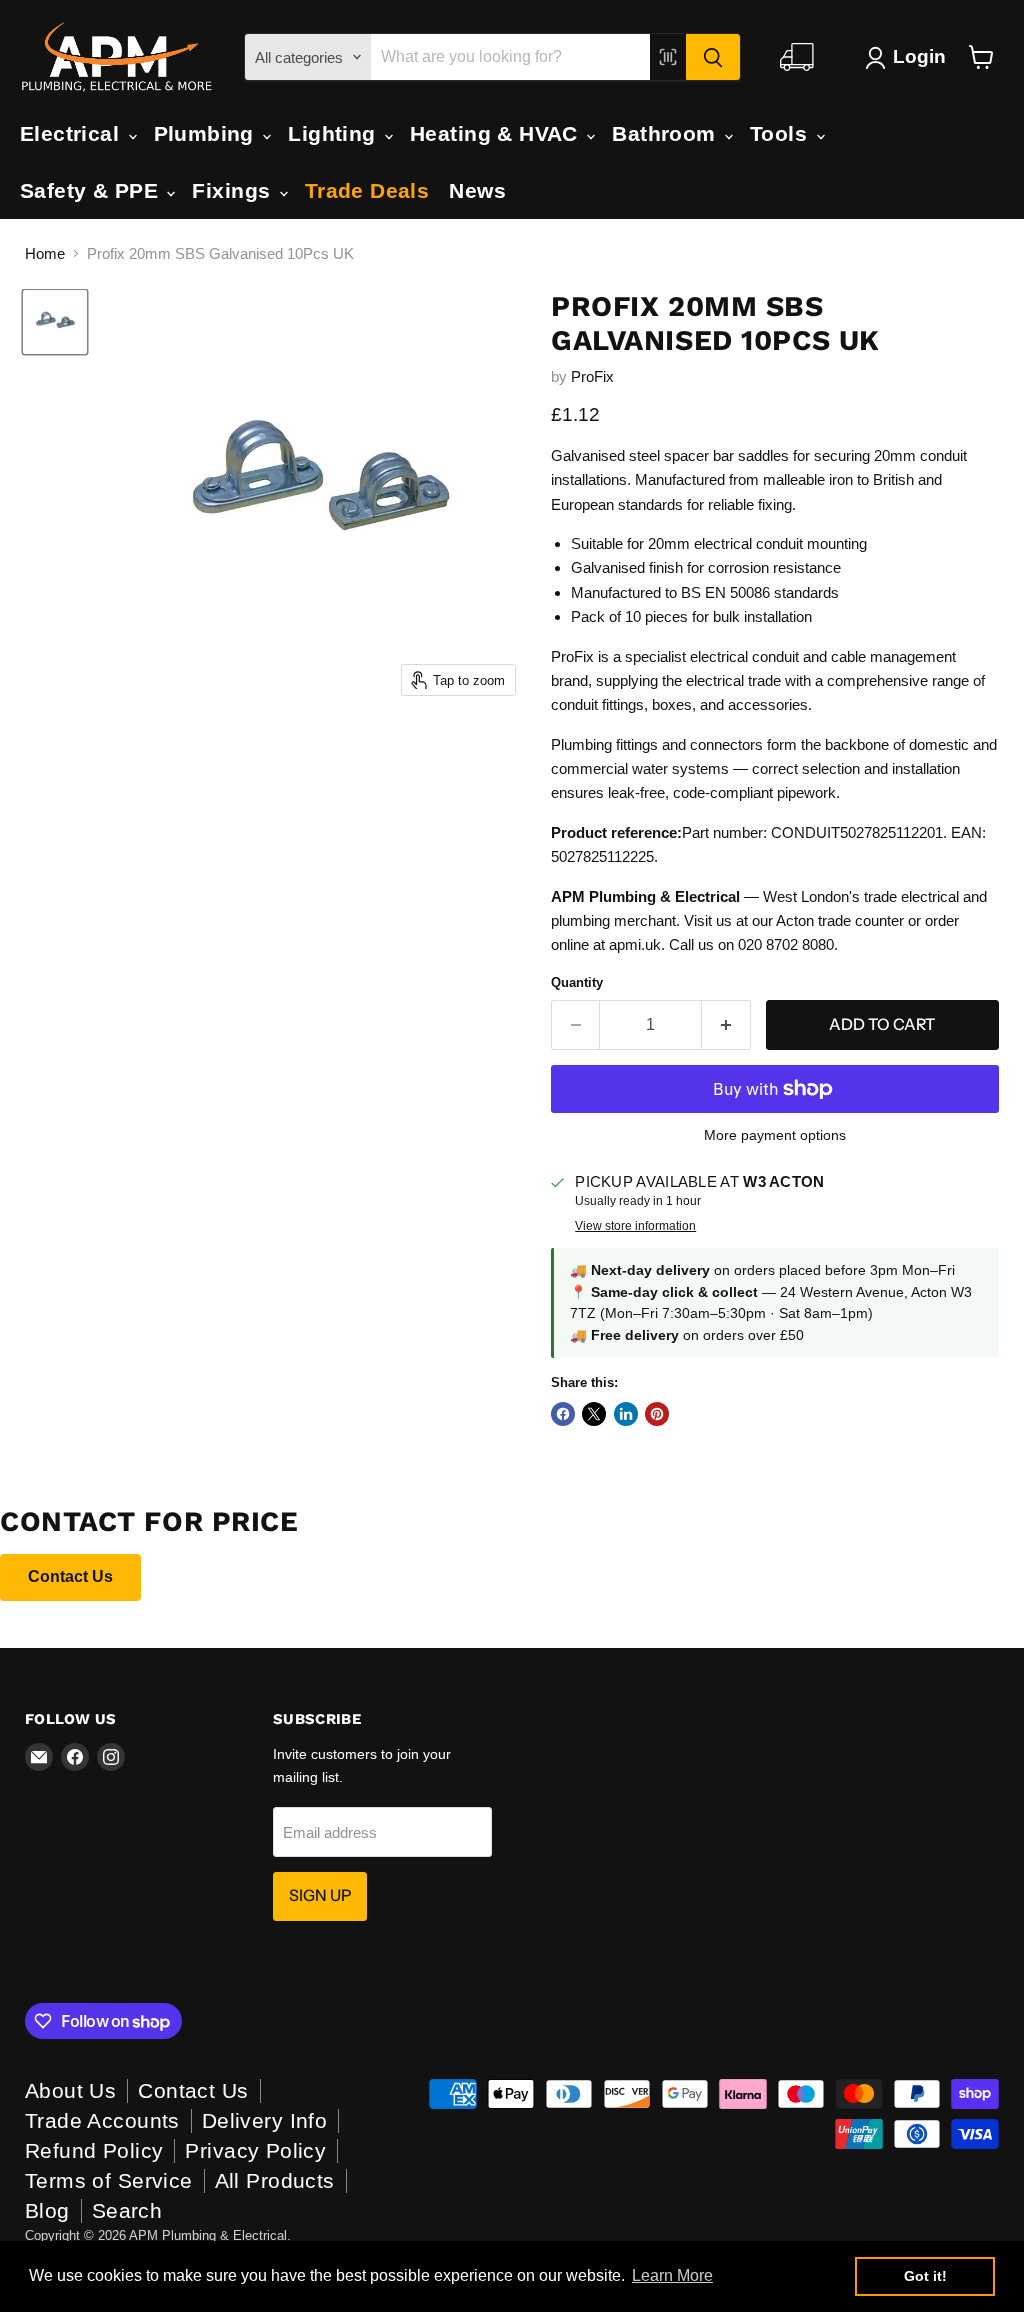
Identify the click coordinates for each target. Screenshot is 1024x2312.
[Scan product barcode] (668, 57)
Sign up (320, 1895)
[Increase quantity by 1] (726, 1025)
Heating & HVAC (497, 133)
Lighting (335, 133)
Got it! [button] (925, 2276)
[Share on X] (594, 1414)
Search (127, 2210)
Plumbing (207, 133)
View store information (635, 1226)
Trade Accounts (102, 2120)
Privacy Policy (255, 2150)
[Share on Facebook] (563, 1414)
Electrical (73, 133)
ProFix (592, 376)
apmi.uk (635, 944)
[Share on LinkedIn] (626, 1414)
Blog (47, 2210)
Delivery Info (264, 2120)
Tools (782, 133)
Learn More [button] (672, 2275)
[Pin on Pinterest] (657, 1414)
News (477, 190)
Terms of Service (109, 2180)
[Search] (713, 57)
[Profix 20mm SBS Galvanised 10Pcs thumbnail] (55, 322)
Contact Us (70, 1576)
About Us (70, 2090)
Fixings (234, 190)
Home (45, 253)
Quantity (577, 982)
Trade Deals (367, 190)
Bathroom (667, 133)
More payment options (775, 1135)
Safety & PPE (92, 190)
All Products (275, 2180)
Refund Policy (94, 2150)
